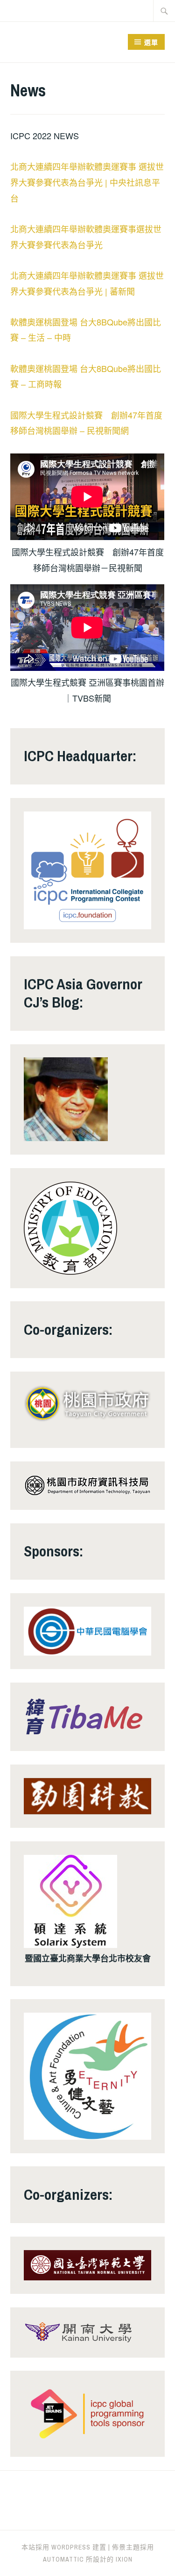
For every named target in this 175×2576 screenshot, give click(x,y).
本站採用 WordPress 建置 (64, 2547)
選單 (151, 42)
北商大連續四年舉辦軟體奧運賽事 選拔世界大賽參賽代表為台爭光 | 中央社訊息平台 (87, 182)
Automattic (63, 2559)
